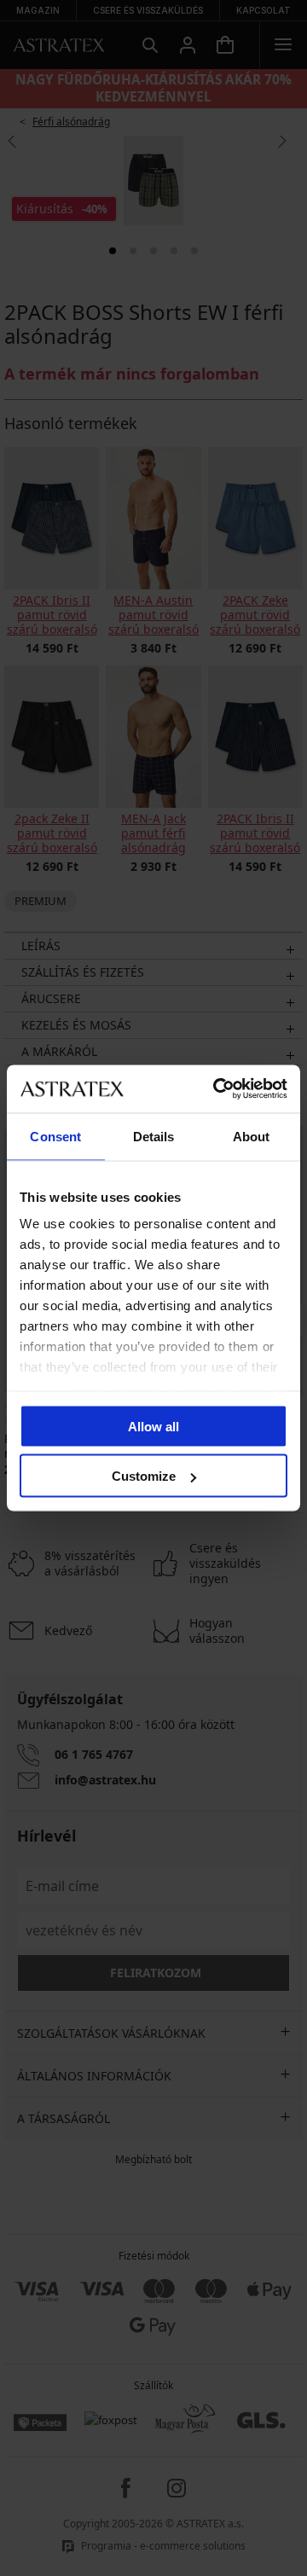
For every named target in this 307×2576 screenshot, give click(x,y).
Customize (144, 1476)
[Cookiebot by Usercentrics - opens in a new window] (217, 1089)
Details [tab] (154, 1136)
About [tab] (252, 1136)
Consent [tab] (55, 1136)
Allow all (153, 1426)
